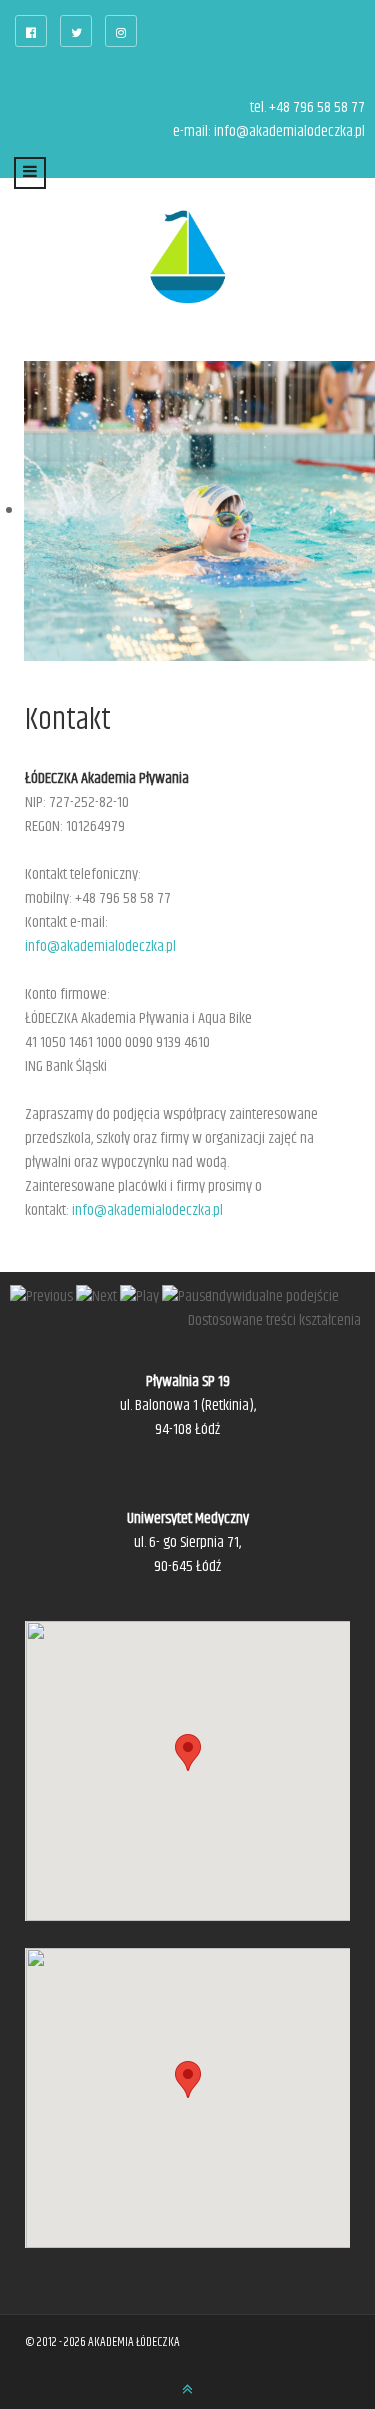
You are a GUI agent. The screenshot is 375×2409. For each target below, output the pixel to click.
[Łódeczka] (188, 257)
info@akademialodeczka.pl (289, 131)
